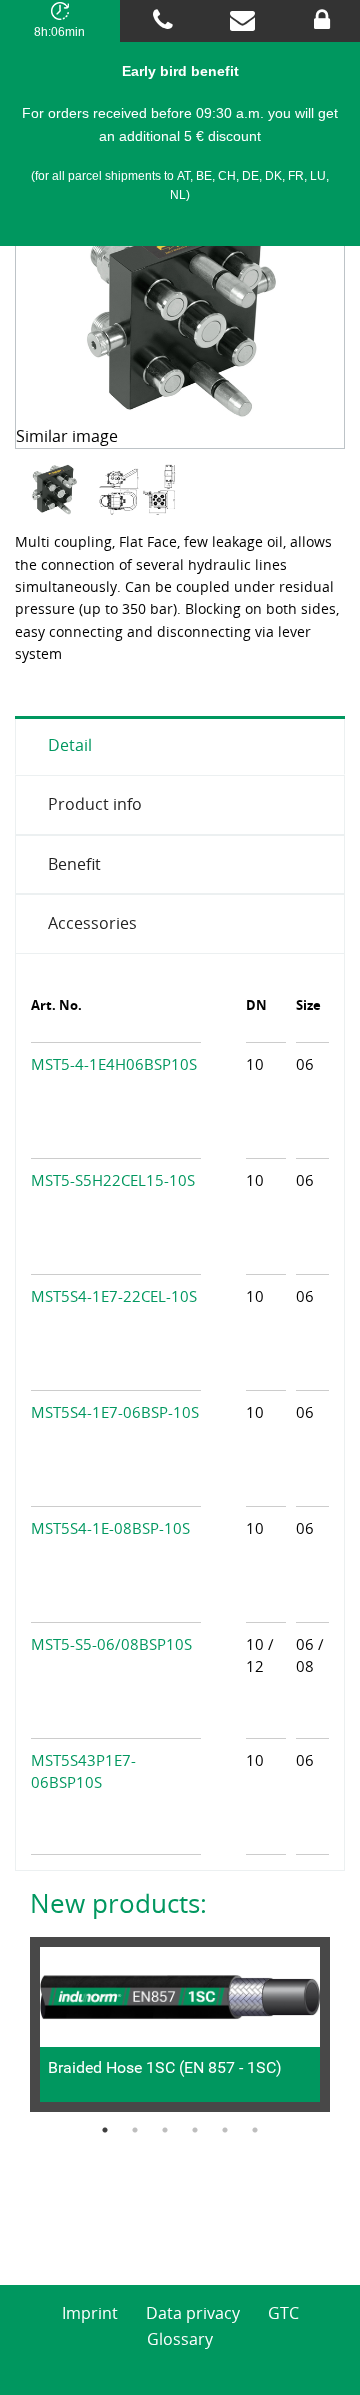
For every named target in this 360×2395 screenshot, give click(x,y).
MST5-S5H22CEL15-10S (113, 1180)
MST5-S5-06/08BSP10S (111, 1644)
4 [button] (195, 2130)
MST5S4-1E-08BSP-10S (110, 1528)
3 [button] (165, 2130)
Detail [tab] (70, 745)
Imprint (90, 2313)
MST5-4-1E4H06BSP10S (114, 1064)
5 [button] (225, 2130)
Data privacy (193, 2313)
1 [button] (105, 2130)
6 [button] (255, 2130)
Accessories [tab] (92, 923)
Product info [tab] (95, 804)
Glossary (180, 2339)
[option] (56, 490)
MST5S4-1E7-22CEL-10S (114, 1296)
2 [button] (135, 2130)
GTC (283, 2313)
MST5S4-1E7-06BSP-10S (115, 1412)
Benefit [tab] (74, 864)
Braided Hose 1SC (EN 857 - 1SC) (165, 2067)
